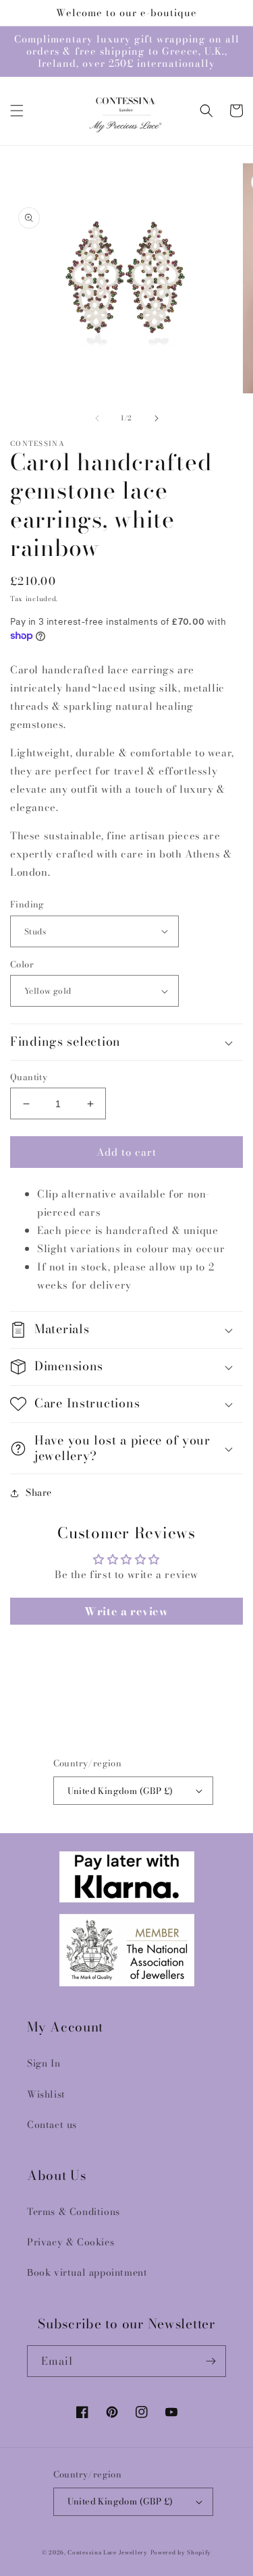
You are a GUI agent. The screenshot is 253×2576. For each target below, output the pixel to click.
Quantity (29, 1077)
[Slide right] (157, 418)
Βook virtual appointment (87, 2272)
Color (22, 964)
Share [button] (39, 1492)
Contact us (52, 2125)
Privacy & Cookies (71, 2242)
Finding (27, 904)
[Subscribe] (210, 2361)
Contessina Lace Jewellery (108, 2552)
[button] (17, 111)
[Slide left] (97, 418)
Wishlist (46, 2094)
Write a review (126, 1611)
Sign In (44, 2063)
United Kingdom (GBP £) (120, 1791)
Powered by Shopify (181, 2552)
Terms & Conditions (74, 2212)
